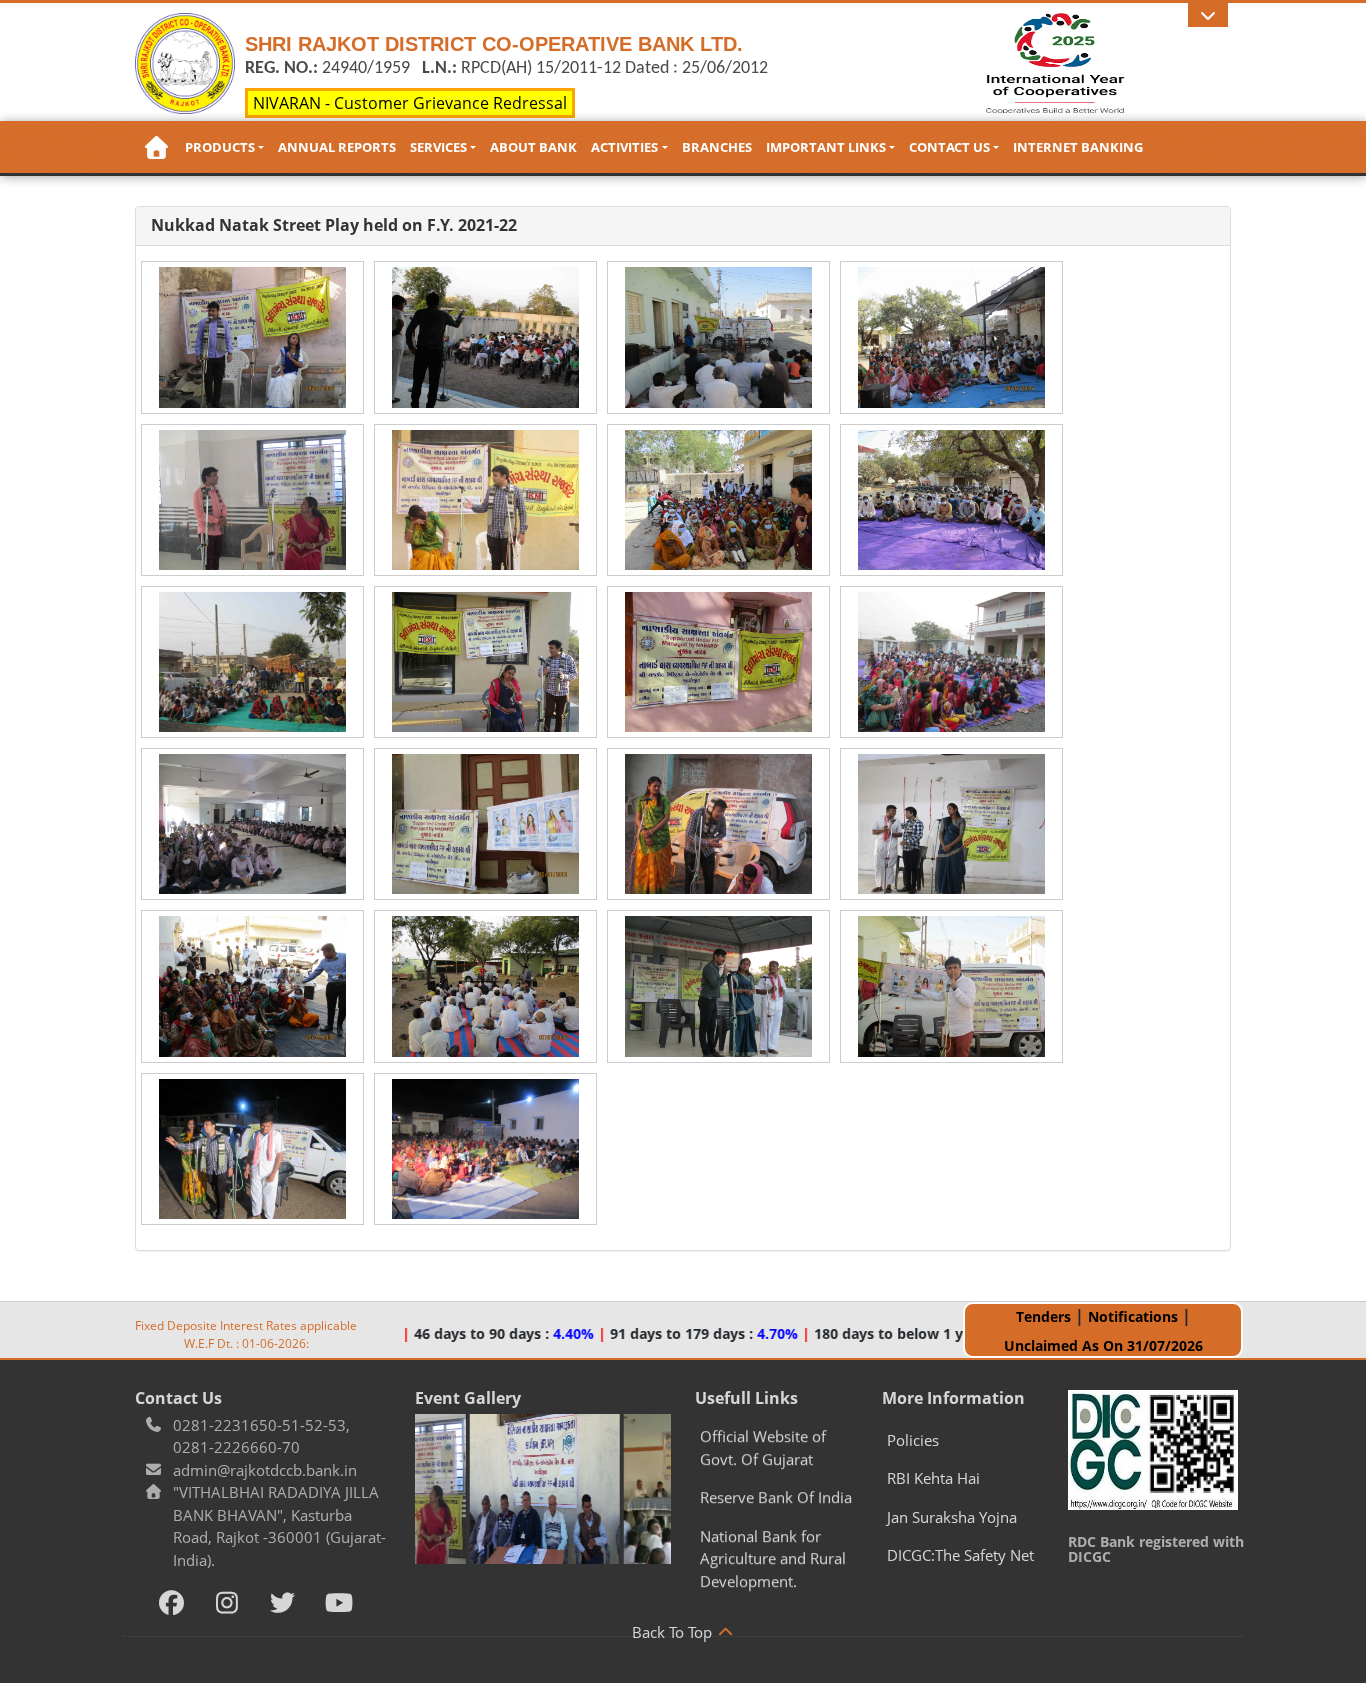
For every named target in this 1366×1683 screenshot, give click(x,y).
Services (438, 147)
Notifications (1133, 1316)
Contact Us (949, 147)
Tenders (1043, 1316)
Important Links (826, 147)
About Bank (533, 147)
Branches (717, 147)
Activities (624, 147)
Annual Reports (337, 147)
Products (220, 147)
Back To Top (674, 1632)
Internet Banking (1078, 147)
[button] (1208, 15)
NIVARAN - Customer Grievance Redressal (410, 103)
